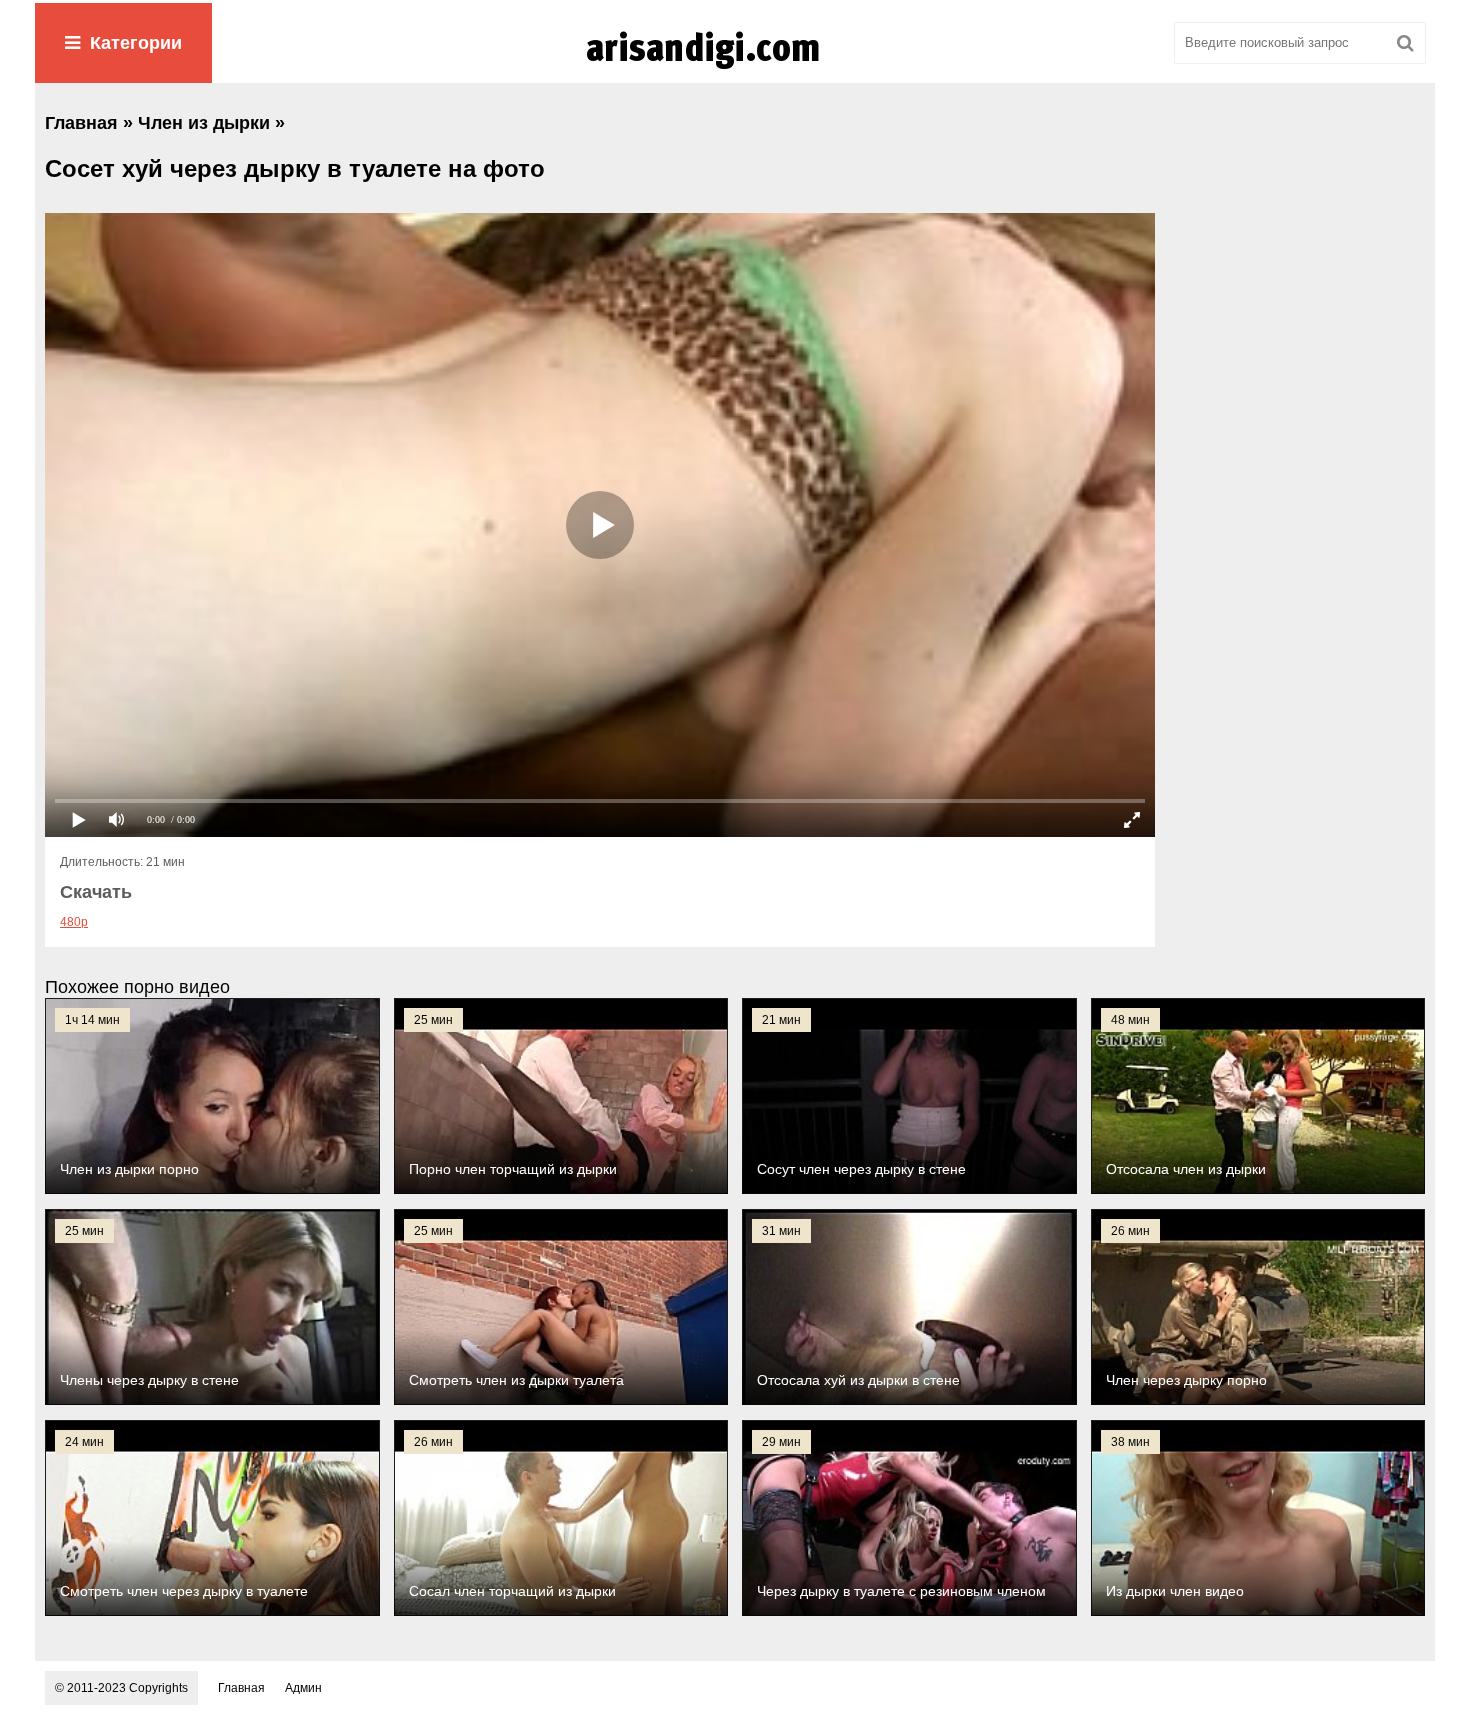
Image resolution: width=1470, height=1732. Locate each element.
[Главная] (735, 69)
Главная (241, 1688)
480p (74, 922)
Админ (303, 1688)
